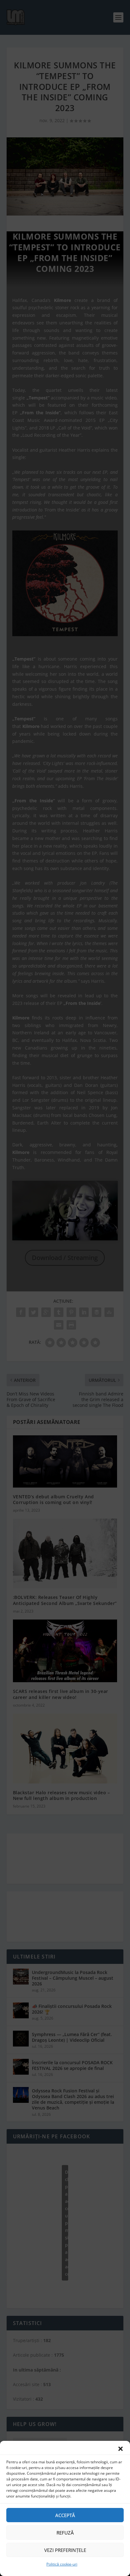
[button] (121, 2449)
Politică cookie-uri (62, 2564)
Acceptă (65, 2515)
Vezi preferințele (65, 2550)
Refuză (65, 2533)
